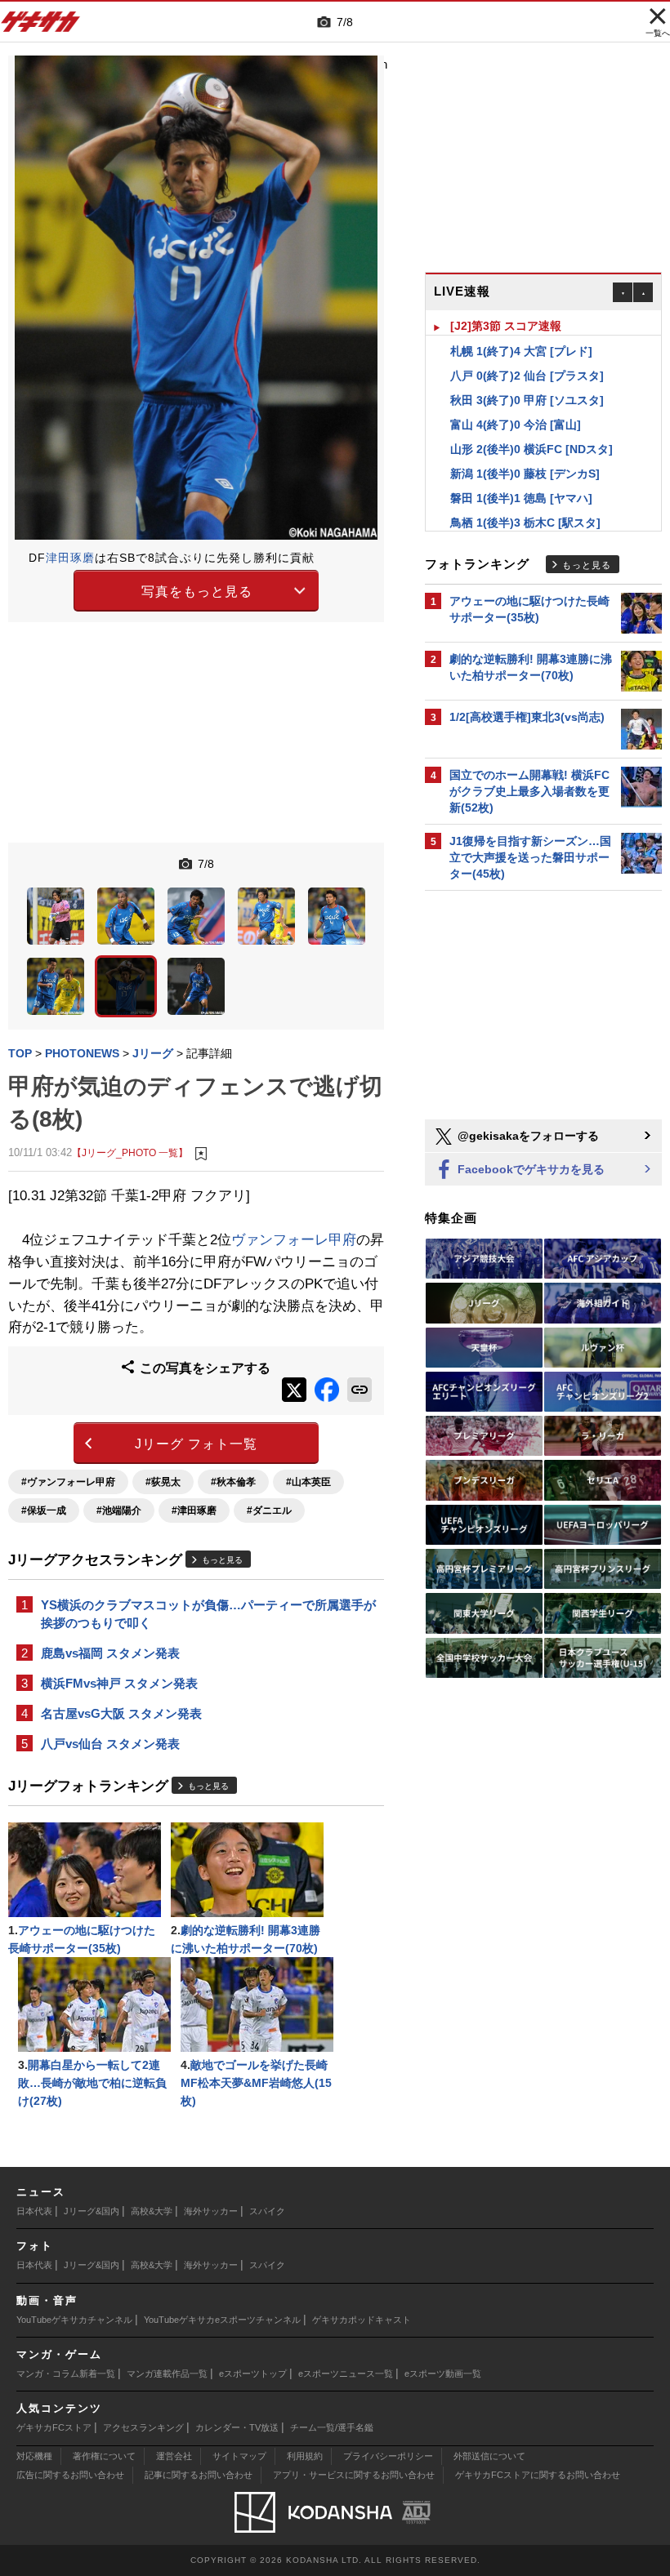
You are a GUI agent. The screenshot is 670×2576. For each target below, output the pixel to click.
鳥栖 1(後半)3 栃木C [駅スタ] (525, 497)
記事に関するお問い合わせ (199, 2475)
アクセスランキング (143, 2427)
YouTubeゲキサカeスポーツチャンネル (222, 2320)
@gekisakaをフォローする (527, 1136)
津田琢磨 (70, 558)
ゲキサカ (41, 26)
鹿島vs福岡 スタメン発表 (110, 1653)
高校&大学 (152, 2211)
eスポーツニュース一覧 (346, 2374)
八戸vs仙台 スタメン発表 (110, 1744)
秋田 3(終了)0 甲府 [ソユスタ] (527, 375)
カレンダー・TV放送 (237, 2427)
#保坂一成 (44, 1510)
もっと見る (222, 1560)
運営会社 (174, 2456)
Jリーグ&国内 (92, 2211)
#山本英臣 (308, 1482)
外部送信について (489, 2456)
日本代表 (34, 2211)
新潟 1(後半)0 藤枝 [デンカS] (525, 448)
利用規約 (305, 2456)
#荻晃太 (163, 1482)
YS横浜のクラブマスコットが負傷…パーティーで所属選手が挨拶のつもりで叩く (208, 1614)
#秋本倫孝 (233, 1482)
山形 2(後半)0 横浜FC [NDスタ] (532, 424)
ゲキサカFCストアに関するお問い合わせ (538, 2475)
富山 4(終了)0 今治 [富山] (516, 399)
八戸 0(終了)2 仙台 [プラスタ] (527, 350)
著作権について (104, 2456)
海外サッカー (211, 2211)
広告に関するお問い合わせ (70, 2475)
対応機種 (34, 2456)
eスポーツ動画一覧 (443, 2374)
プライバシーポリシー (388, 2456)
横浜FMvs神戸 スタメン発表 (119, 1683)
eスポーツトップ (253, 2374)
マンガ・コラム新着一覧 (66, 2374)
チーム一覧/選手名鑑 (332, 2427)
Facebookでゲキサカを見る (529, 1169)
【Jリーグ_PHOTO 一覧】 (130, 1152)
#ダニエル (269, 1510)
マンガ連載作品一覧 (167, 2374)
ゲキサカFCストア (54, 2427)
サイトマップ (239, 2456)
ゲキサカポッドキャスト (362, 2320)
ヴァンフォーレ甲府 (294, 1240)
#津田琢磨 (194, 1510)
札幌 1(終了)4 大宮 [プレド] (521, 326)
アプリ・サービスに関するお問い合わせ (354, 2475)
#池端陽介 (119, 1510)
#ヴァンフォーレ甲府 (68, 1482)
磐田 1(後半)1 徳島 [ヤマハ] (521, 473)
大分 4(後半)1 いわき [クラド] (527, 522)
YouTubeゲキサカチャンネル (74, 2320)
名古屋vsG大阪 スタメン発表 (121, 1713)
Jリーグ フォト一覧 (196, 1444)
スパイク (267, 2211)
